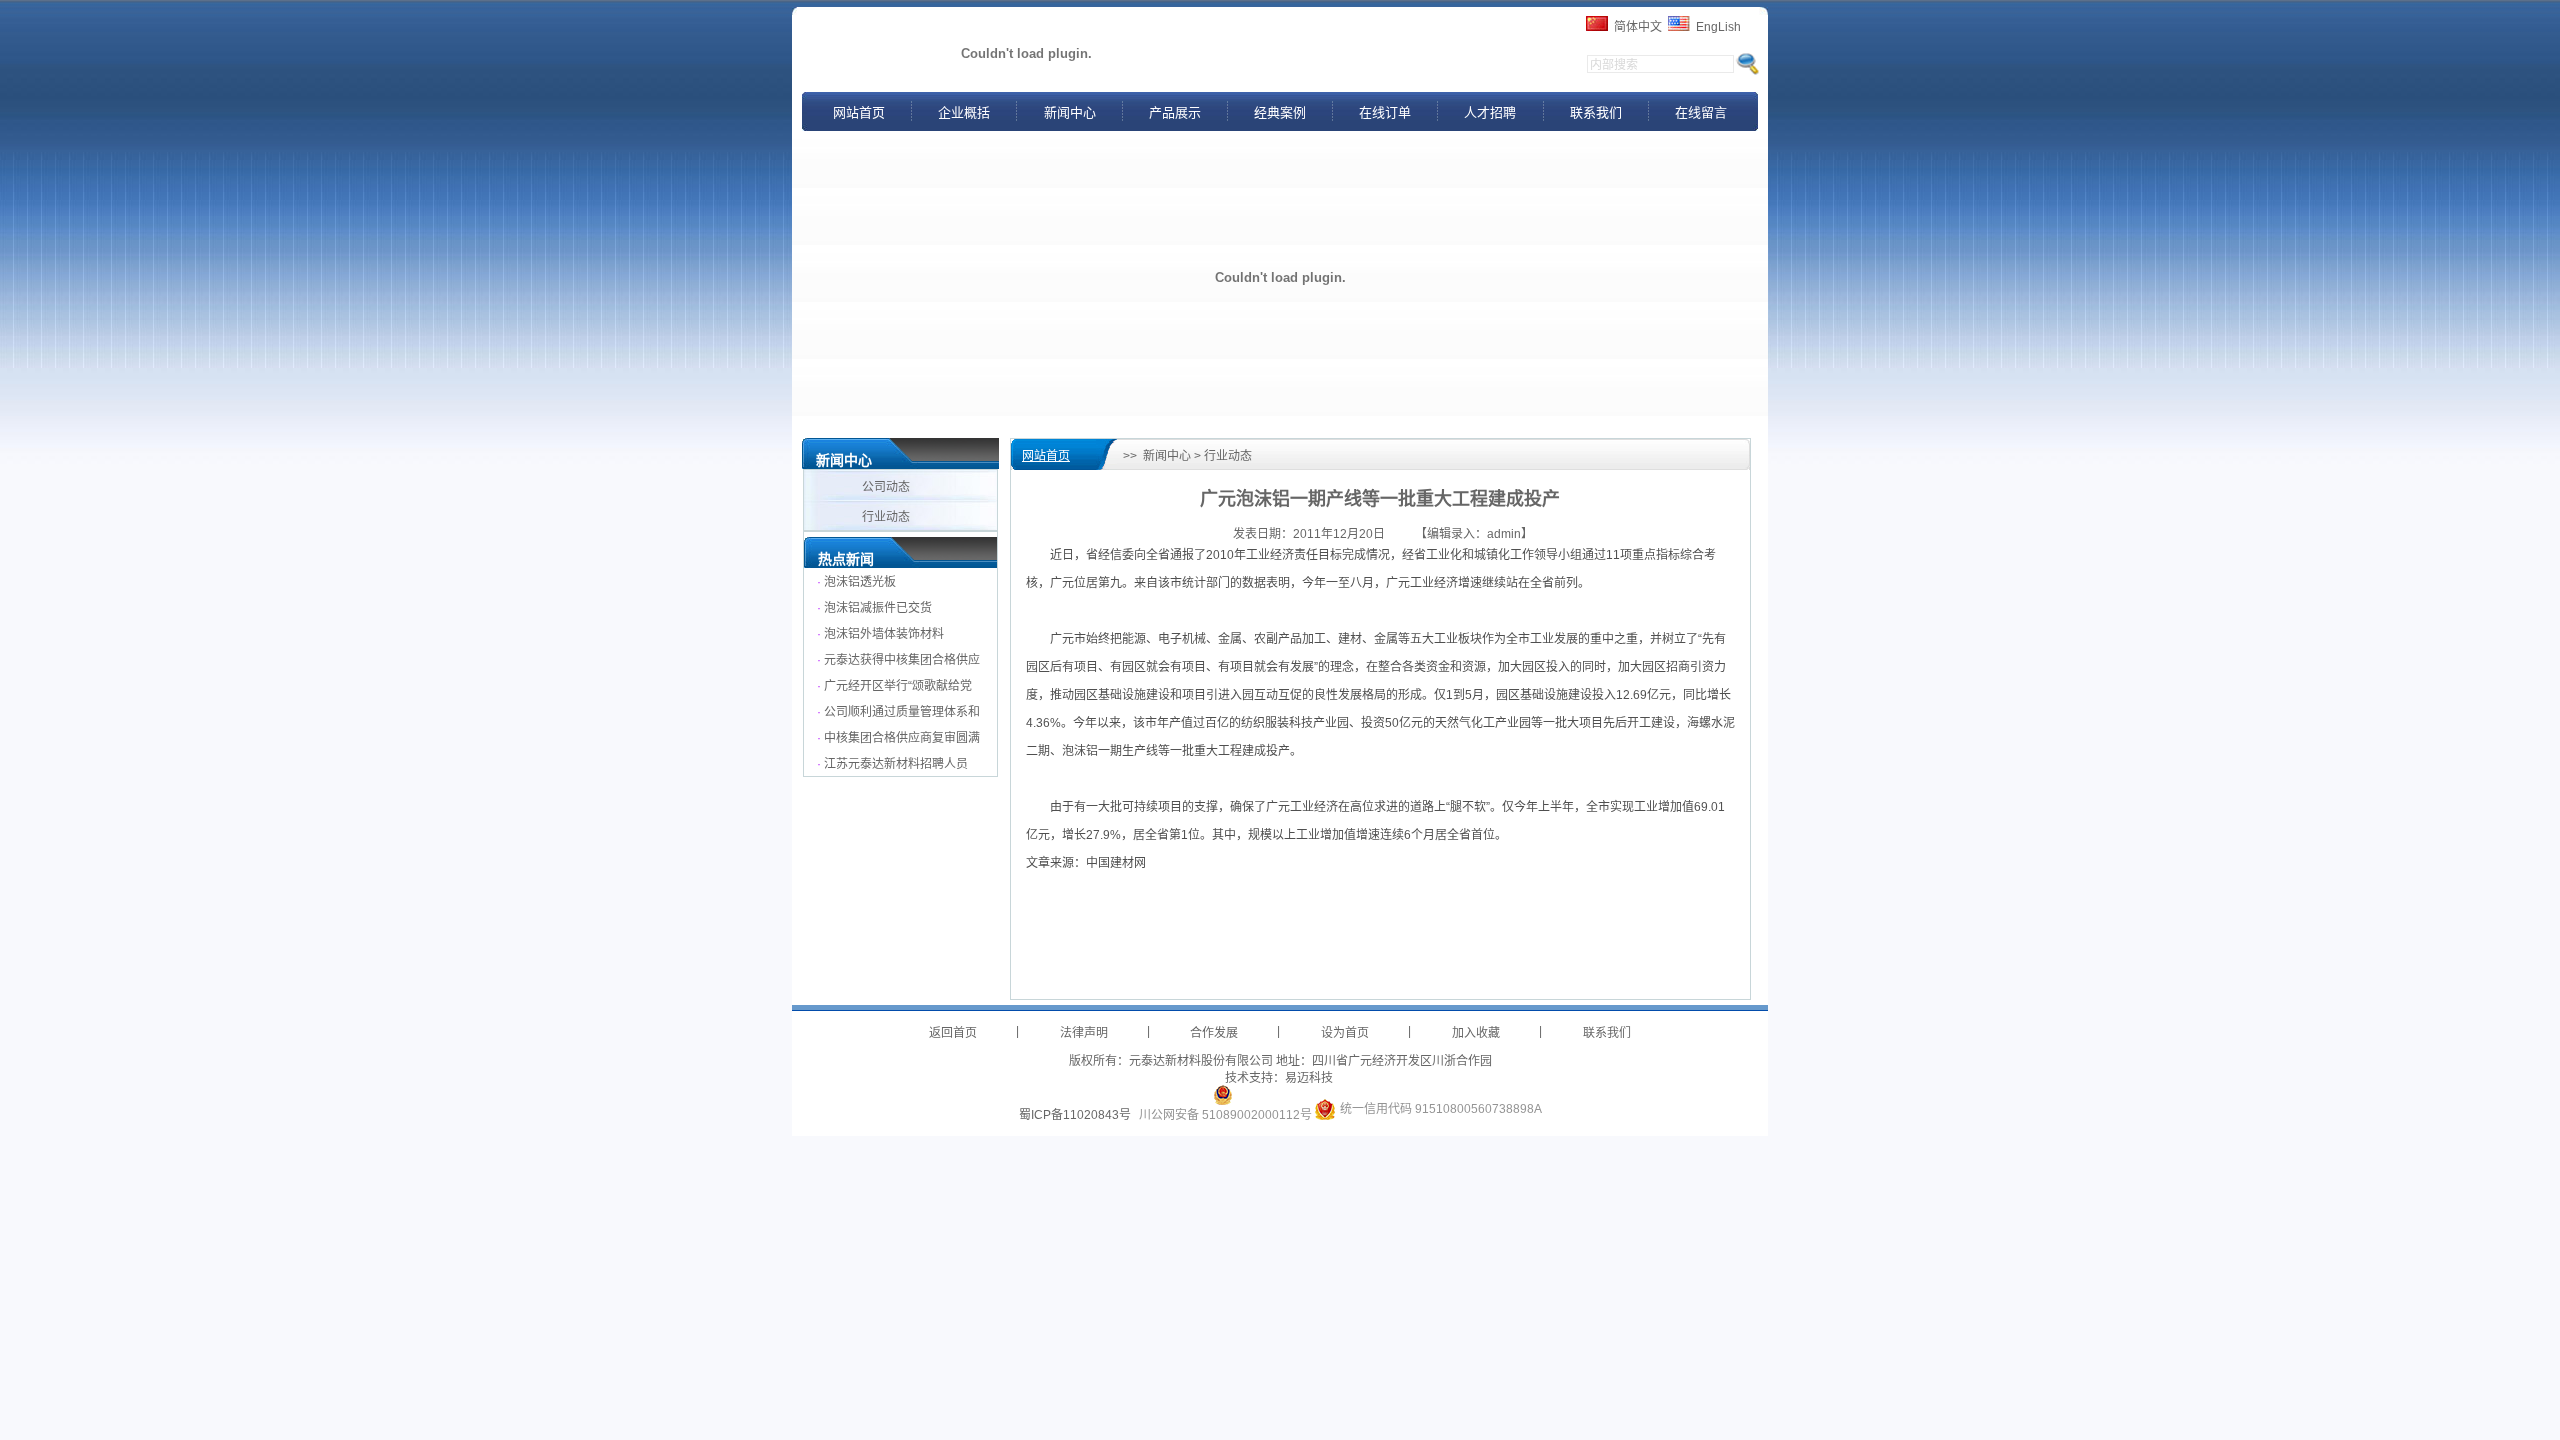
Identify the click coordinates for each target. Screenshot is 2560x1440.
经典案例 (1280, 112)
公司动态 (887, 487)
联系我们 (1596, 112)
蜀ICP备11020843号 (1075, 1115)
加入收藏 (1476, 1033)
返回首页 (953, 1033)
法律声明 (1084, 1033)
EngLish (1718, 27)
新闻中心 (1070, 112)
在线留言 (1701, 112)
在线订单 (1385, 112)
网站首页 (859, 112)
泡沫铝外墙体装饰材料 (884, 634)
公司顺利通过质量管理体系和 (902, 712)
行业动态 (887, 517)
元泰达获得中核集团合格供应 (902, 660)
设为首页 (1345, 1033)
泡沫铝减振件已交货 (878, 608)
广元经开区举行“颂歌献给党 (898, 686)
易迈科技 (1309, 1078)
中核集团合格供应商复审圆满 (902, 738)
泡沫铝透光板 (860, 582)
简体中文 (1638, 27)
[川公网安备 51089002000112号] (1223, 1095)
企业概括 (964, 112)
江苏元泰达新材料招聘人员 (896, 764)
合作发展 (1214, 1033)
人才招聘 (1490, 112)
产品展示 (1175, 112)
